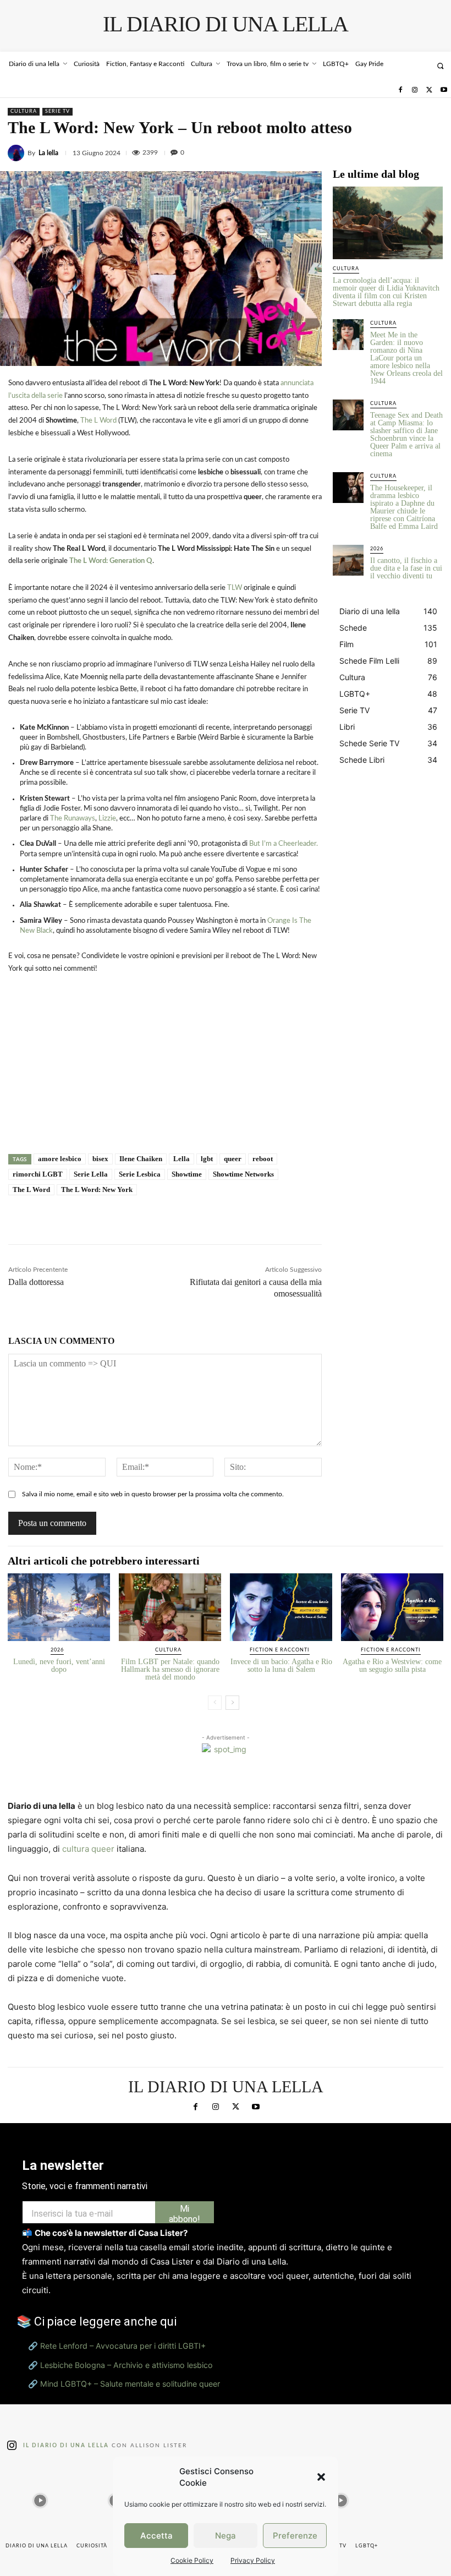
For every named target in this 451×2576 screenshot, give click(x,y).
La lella (48, 153)
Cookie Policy (192, 2560)
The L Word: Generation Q (111, 561)
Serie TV (57, 111)
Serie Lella (91, 1174)
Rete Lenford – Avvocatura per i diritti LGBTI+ (123, 2346)
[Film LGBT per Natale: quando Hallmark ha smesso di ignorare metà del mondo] (170, 1607)
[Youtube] (444, 90)
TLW (235, 588)
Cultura (24, 111)
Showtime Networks (243, 1174)
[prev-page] (215, 1703)
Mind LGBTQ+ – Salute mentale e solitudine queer (130, 2384)
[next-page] (232, 1703)
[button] (321, 2477)
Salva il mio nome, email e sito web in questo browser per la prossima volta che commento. (153, 1494)
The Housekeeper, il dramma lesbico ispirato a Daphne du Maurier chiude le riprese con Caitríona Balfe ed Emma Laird (404, 507)
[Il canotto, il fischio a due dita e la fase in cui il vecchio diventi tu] (348, 560)
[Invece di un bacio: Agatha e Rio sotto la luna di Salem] (281, 1607)
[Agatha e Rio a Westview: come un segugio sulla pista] (392, 1607)
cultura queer (88, 1849)
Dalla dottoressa (36, 1282)
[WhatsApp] (432, 151)
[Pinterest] (407, 151)
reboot (263, 1159)
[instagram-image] (40, 2498)
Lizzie (107, 819)
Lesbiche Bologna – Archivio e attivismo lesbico (127, 2365)
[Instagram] (415, 90)
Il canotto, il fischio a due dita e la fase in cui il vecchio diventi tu (406, 568)
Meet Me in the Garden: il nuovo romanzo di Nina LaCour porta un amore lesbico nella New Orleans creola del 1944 (406, 358)
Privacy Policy (253, 2560)
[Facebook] (400, 90)
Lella (182, 1159)
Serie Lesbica (140, 1174)
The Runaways (73, 819)
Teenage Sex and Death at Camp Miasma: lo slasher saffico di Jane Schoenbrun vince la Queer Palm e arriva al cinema (406, 434)
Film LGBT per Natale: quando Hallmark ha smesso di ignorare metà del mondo (170, 1669)
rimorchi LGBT (38, 1174)
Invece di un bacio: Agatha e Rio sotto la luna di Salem (281, 1666)
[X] (382, 151)
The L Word (98, 421)
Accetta (156, 2536)
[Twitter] (429, 90)
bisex (100, 1159)
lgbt (207, 1159)
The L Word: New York (97, 1189)
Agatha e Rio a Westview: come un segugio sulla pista (392, 1666)
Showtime (187, 1174)
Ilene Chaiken (141, 1159)
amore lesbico (60, 1159)
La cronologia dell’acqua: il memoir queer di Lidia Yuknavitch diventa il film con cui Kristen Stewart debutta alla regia (386, 292)
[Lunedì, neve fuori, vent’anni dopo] (59, 1607)
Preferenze (295, 2536)
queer (233, 1159)
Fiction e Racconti (280, 1650)
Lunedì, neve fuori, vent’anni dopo (59, 1666)
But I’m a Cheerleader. (284, 844)
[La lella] (18, 153)
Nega (226, 2536)
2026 (377, 549)
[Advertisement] (165, 1075)
